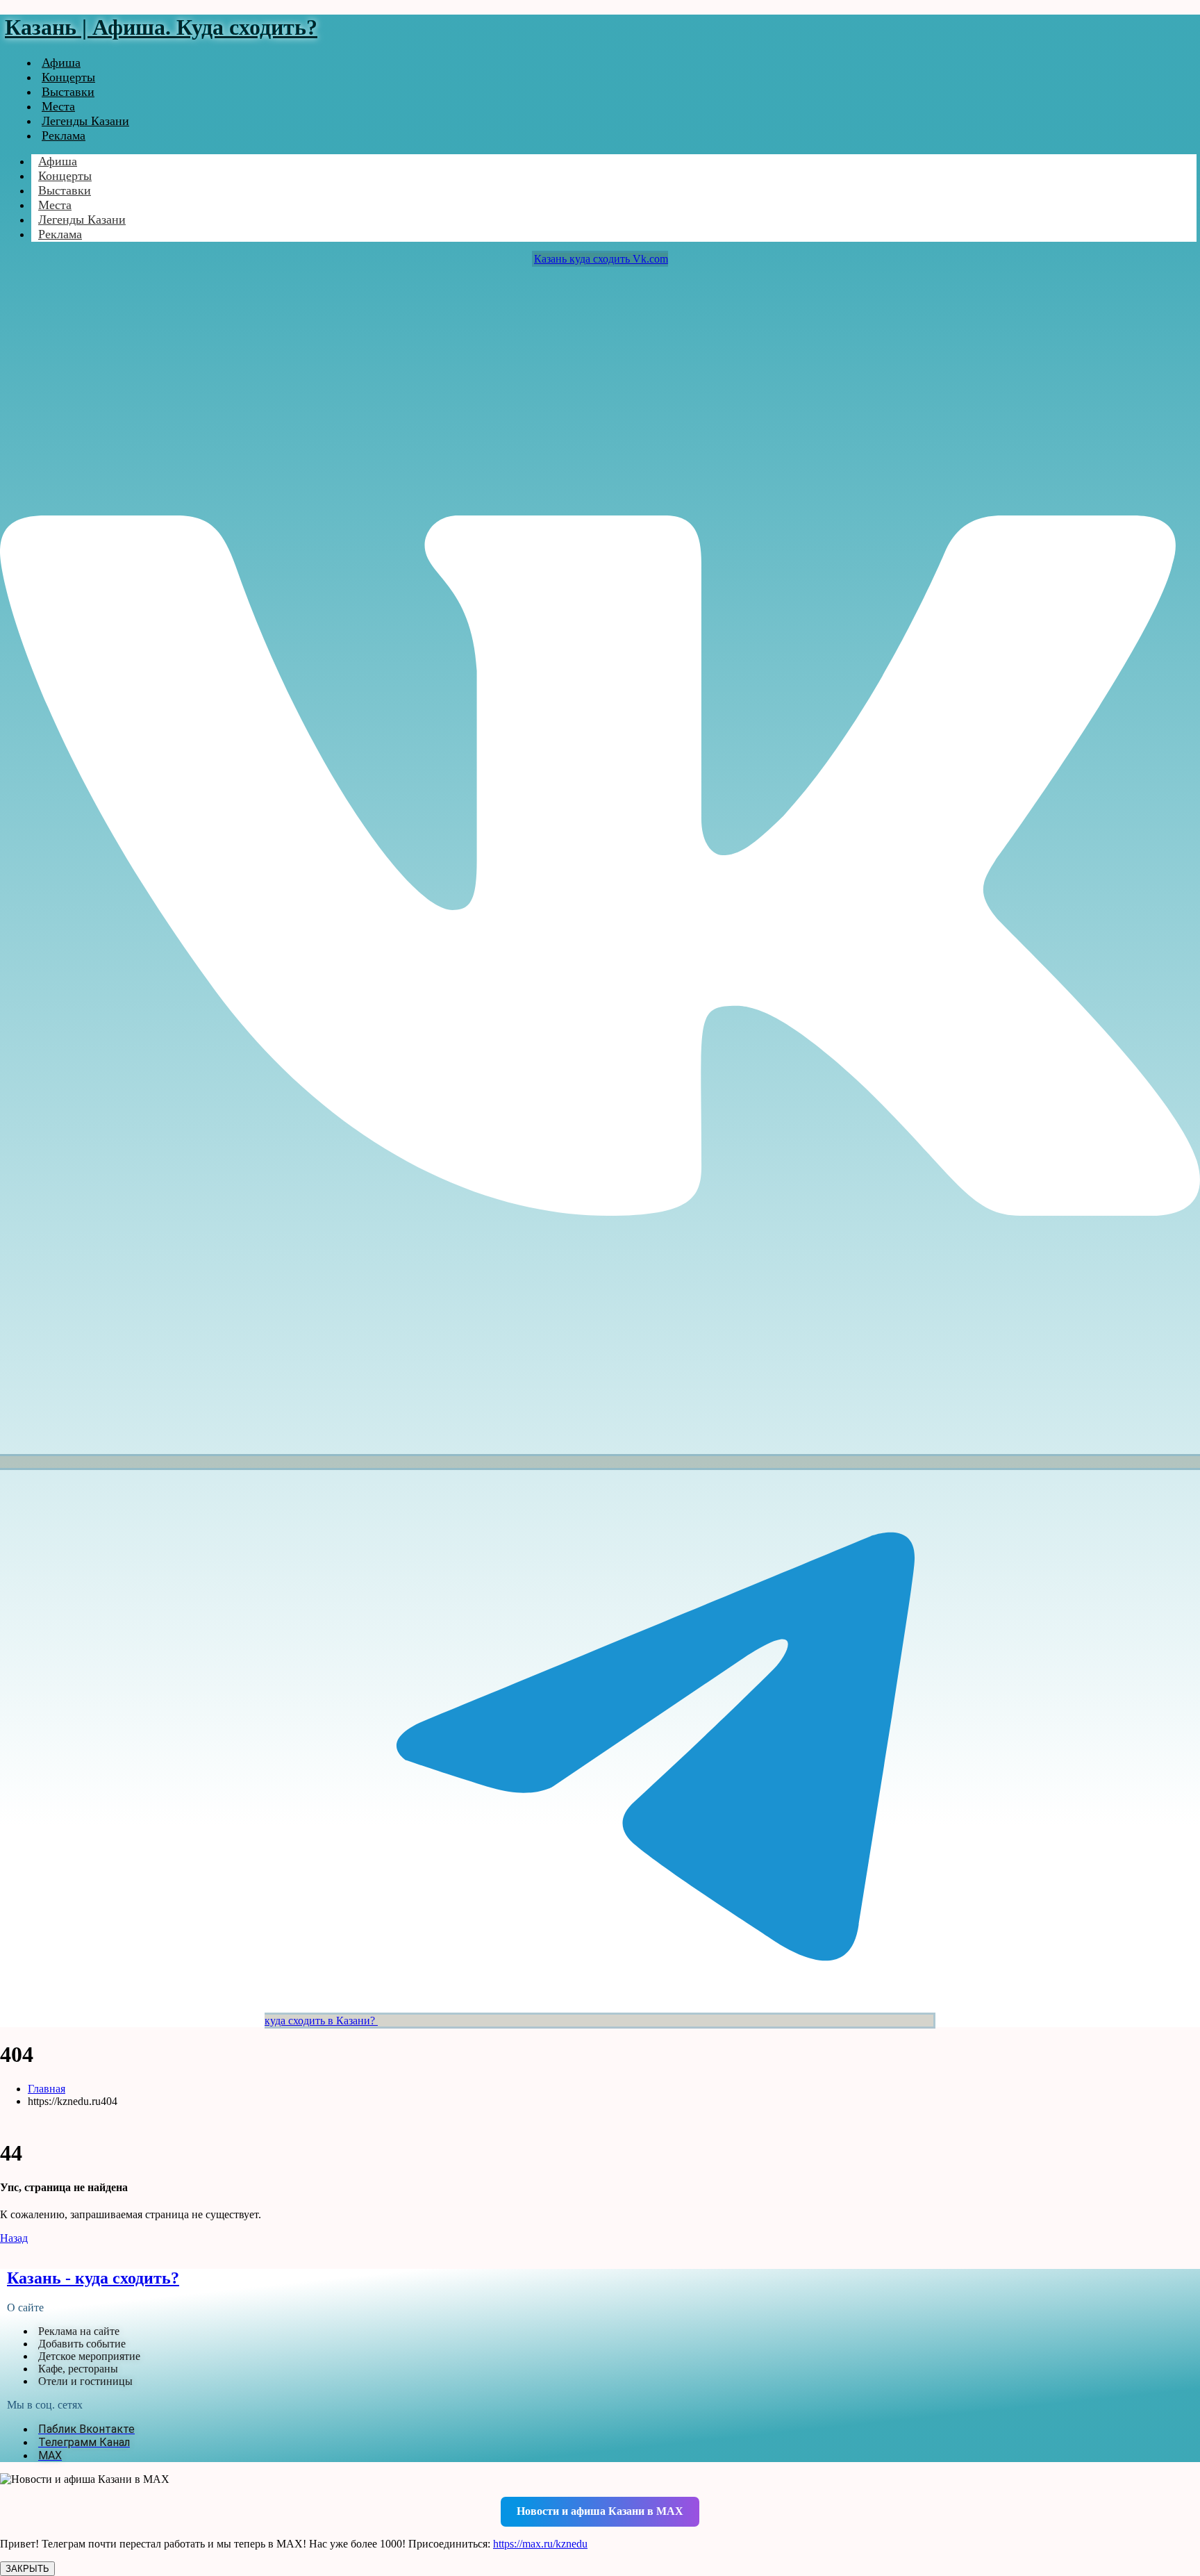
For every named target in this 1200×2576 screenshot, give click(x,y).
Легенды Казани (85, 121)
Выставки (68, 92)
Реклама (64, 135)
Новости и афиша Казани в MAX (600, 2511)
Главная (47, 2089)
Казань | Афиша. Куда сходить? (161, 27)
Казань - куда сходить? (93, 2278)
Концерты (68, 77)
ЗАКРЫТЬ (27, 2569)
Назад (14, 2238)
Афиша (61, 63)
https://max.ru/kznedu (540, 2544)
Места (58, 106)
